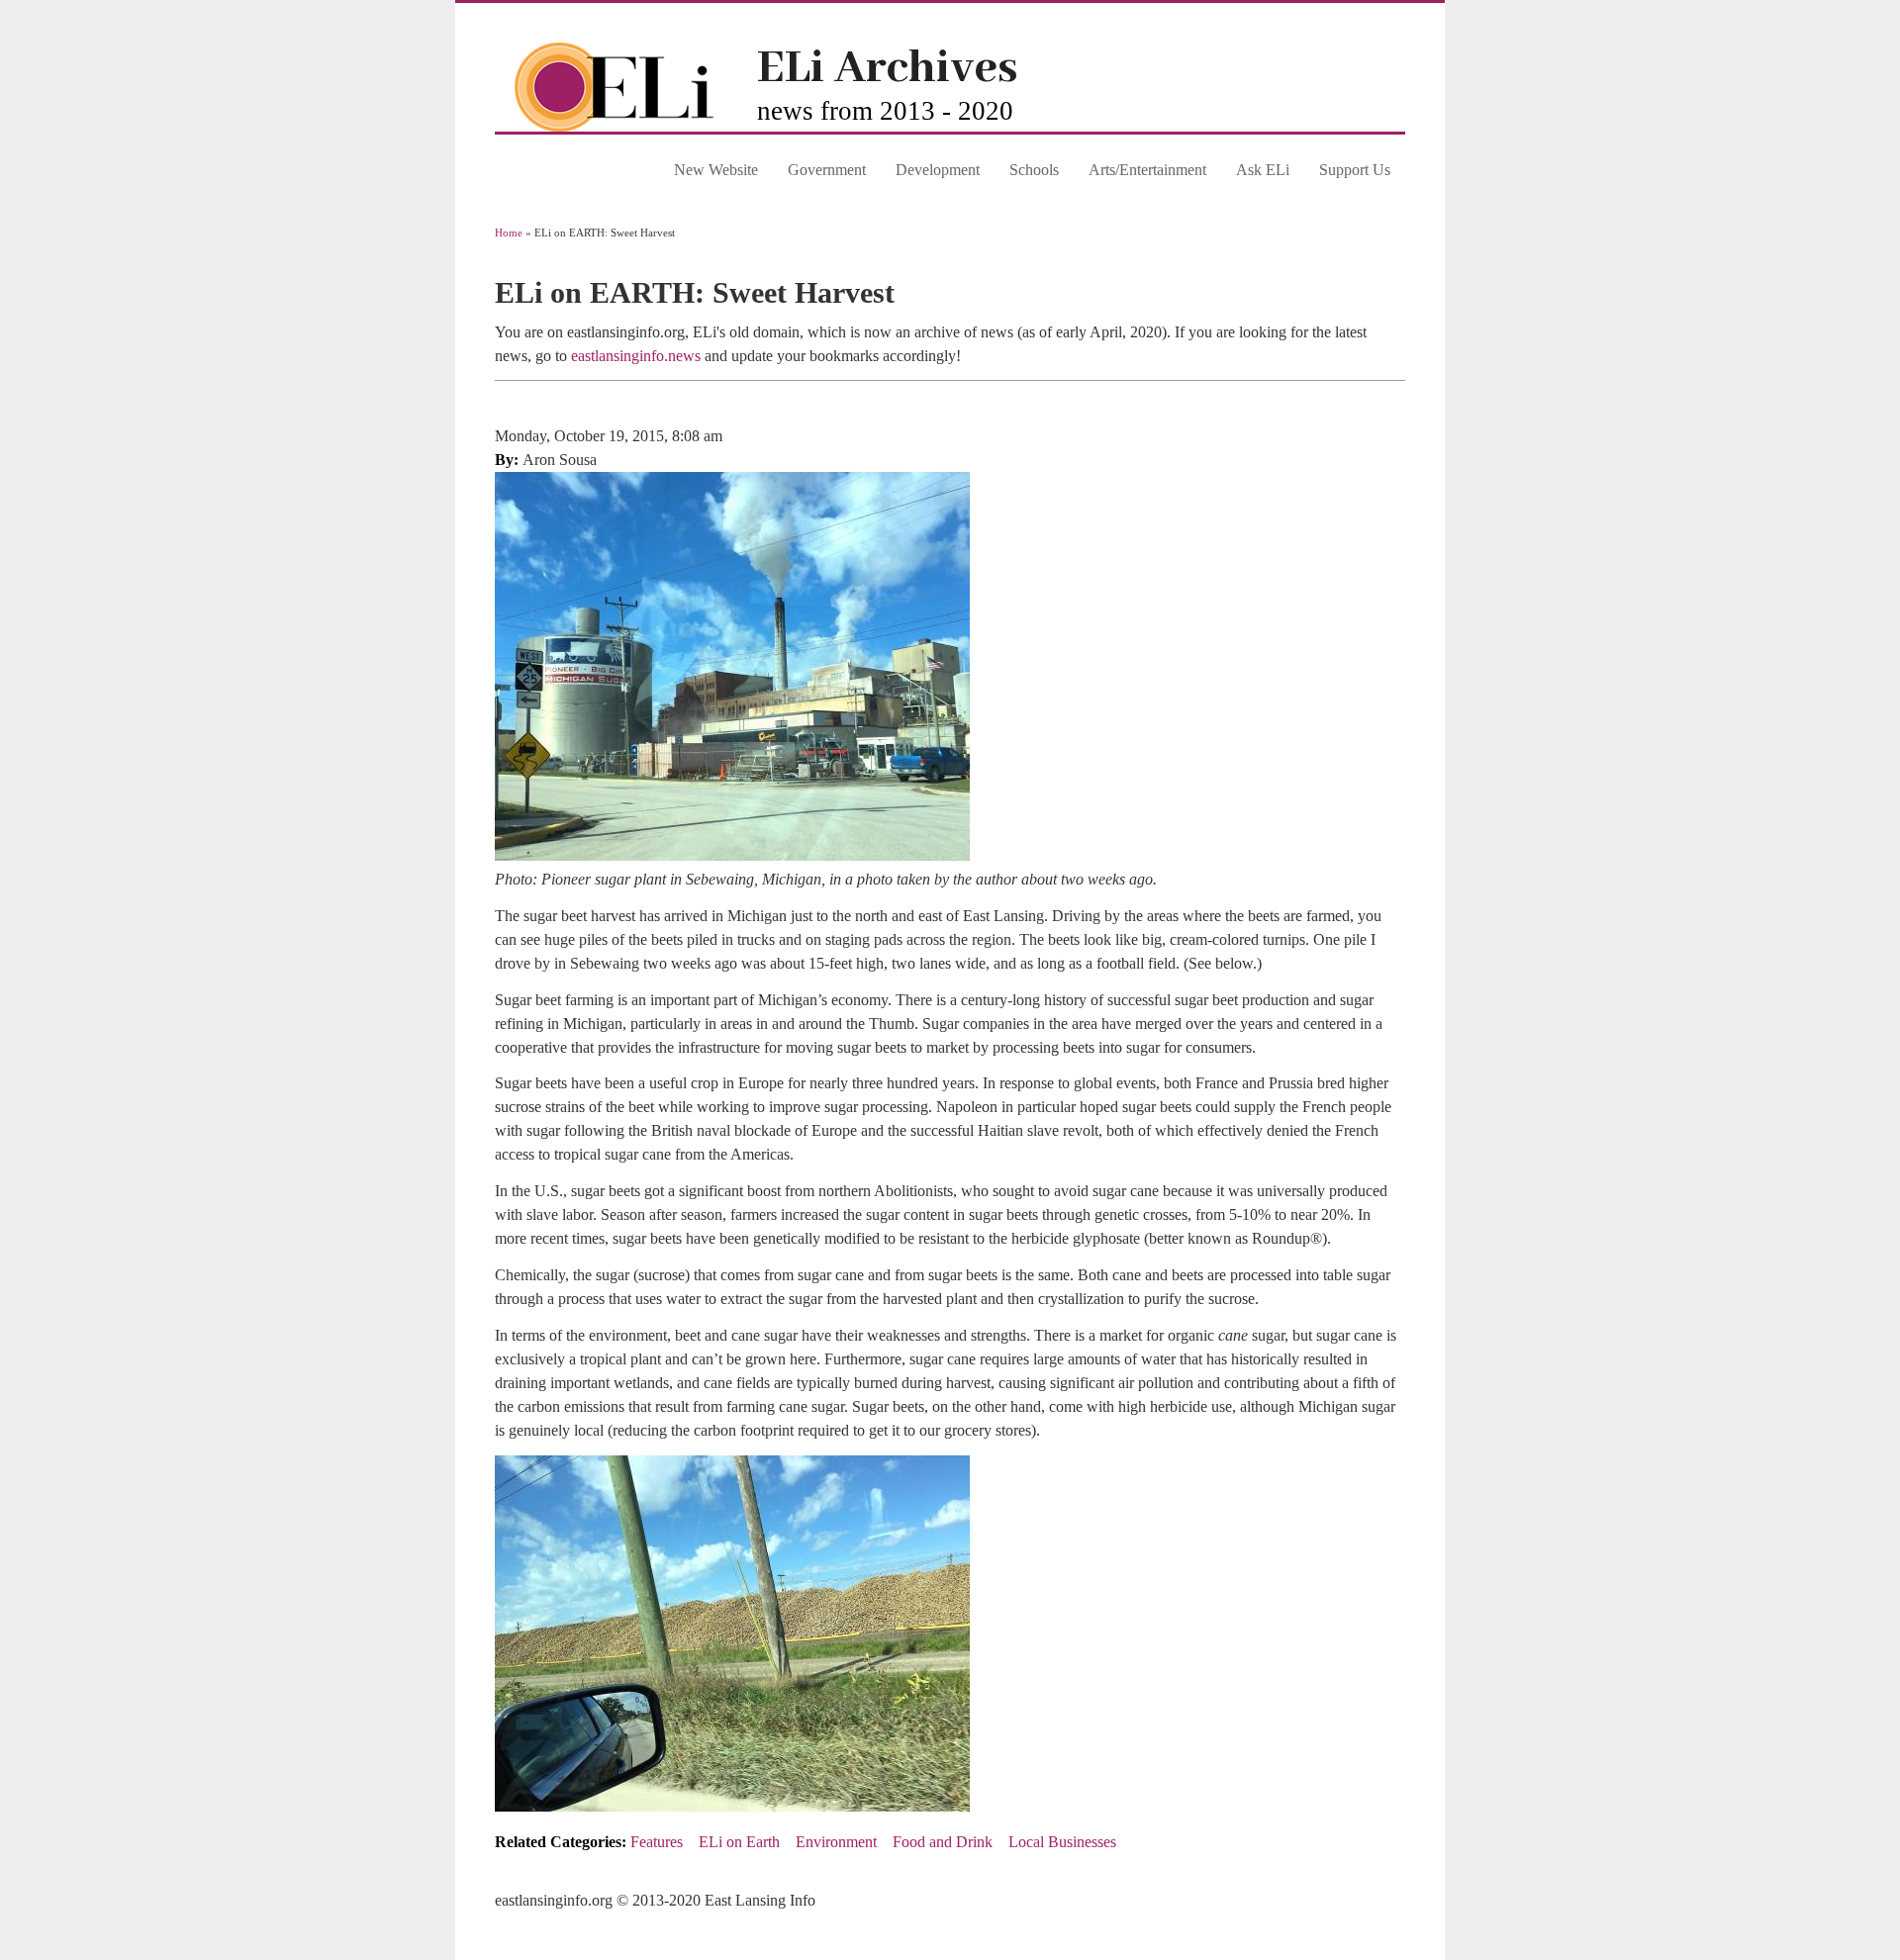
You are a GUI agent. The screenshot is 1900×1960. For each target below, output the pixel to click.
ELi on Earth (739, 1842)
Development (938, 170)
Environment (836, 1842)
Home (509, 233)
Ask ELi (1263, 170)
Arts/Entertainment (1147, 170)
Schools (1034, 170)
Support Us (1355, 170)
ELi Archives (887, 69)
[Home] (626, 126)
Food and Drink (943, 1842)
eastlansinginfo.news (636, 356)
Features (657, 1842)
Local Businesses (1062, 1842)
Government (827, 170)
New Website (716, 170)
